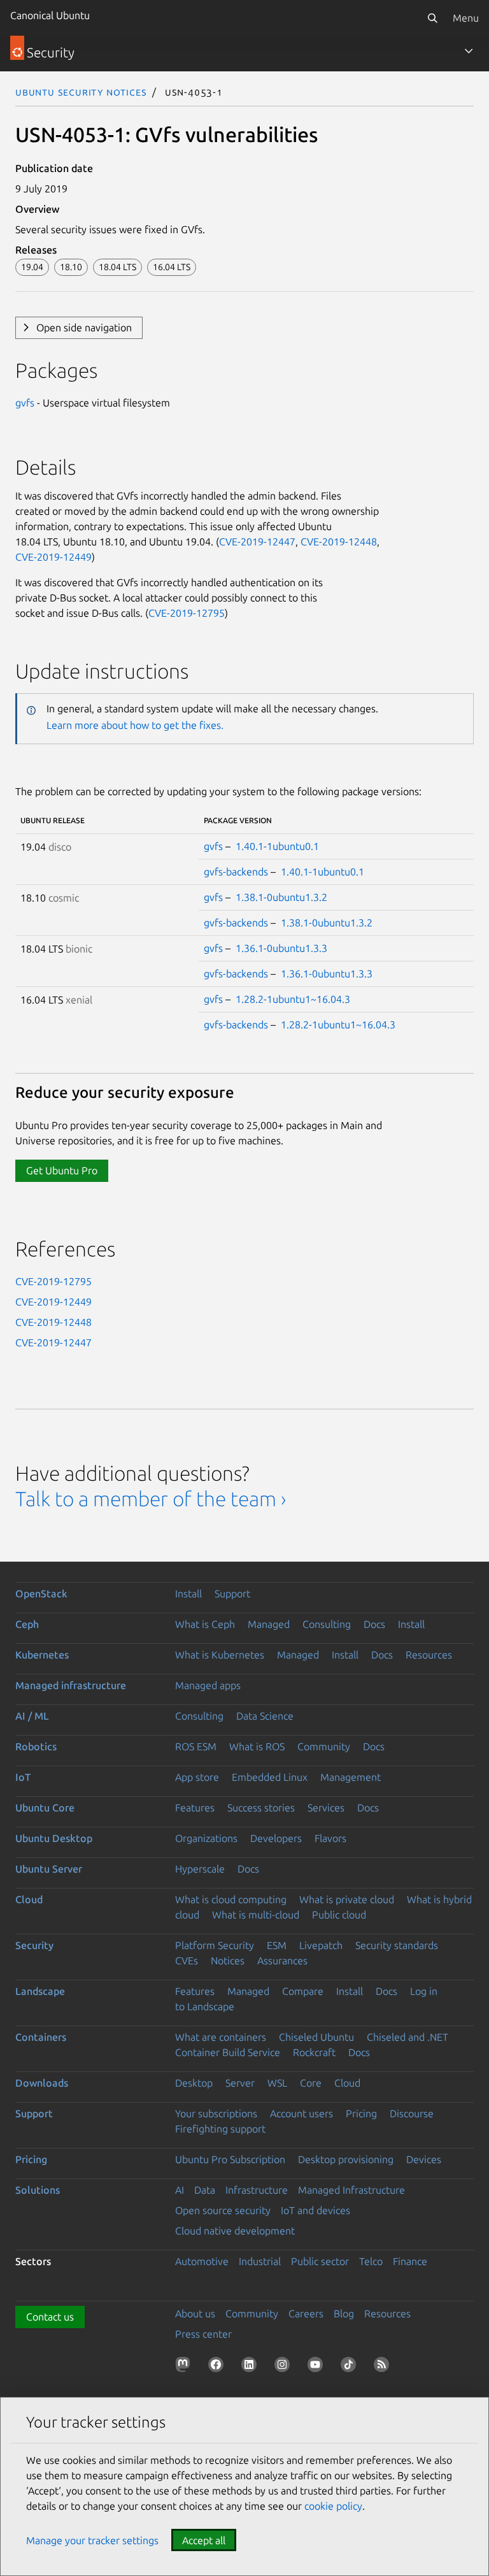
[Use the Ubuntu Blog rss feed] (384, 2367)
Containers (41, 2037)
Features (195, 1808)
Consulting (327, 1624)
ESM (277, 1945)
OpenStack (41, 1594)
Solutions (38, 2190)
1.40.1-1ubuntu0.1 (277, 846)
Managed (269, 1624)
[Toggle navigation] (469, 51)
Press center (203, 2334)
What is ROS (257, 1746)
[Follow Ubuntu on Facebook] (218, 2367)
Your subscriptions (216, 2113)
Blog (344, 2313)
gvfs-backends (236, 872)
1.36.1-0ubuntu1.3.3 (281, 948)
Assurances (282, 1961)
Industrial (260, 2261)
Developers (276, 1838)
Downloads (42, 2083)
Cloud (29, 1899)
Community (324, 1746)
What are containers (221, 2037)
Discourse (412, 2113)
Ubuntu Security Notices (81, 92)
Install (188, 1594)
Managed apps (208, 1685)
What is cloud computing (231, 1899)
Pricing (361, 2113)
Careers (306, 2313)
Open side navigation (84, 327)
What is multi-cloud (256, 1915)
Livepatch (321, 1945)
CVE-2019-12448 (339, 542)
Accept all (204, 2540)
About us (195, 2313)
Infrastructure (257, 2190)
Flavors (330, 1838)
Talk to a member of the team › (151, 1499)
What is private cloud (347, 1899)
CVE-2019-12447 (257, 542)
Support (232, 1594)
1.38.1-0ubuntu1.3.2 (281, 897)
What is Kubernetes (220, 1655)
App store (197, 1777)
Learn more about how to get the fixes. (135, 725)
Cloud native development (235, 2231)
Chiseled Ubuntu (316, 2037)
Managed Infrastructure (351, 2190)
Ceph (27, 1624)
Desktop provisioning (346, 2159)
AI (180, 2190)
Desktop (194, 2083)
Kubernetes (42, 1655)
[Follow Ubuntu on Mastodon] (185, 2367)
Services (326, 1808)
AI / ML (32, 1716)
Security (34, 1945)
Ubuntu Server (49, 1869)
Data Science (265, 1716)
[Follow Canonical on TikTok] (351, 2367)
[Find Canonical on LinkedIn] (252, 2367)
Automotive (202, 2261)
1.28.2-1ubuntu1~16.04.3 (293, 999)
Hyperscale (200, 1869)
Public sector (320, 2261)
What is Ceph (205, 1624)
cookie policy (333, 2506)
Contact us (50, 2317)
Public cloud (339, 1915)
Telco (371, 2261)
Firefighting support (220, 2129)
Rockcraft (314, 2052)
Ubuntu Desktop (54, 1838)
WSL (277, 2083)
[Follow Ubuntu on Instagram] (285, 2367)
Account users (301, 2113)
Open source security (223, 2210)
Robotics (36, 1746)
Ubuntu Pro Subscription (230, 2159)
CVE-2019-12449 (53, 557)
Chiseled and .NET (407, 2037)
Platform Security (215, 1945)
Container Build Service (228, 2052)
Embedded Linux (270, 1777)
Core (311, 2083)
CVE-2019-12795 (187, 613)
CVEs (187, 1961)
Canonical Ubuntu (50, 15)
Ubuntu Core (45, 1808)
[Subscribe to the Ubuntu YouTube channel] (318, 2367)
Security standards (397, 1945)
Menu (466, 18)
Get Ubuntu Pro (62, 1170)
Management (351, 1777)
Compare (303, 1991)
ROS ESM (196, 1746)
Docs (374, 1624)
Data (205, 2190)
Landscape (40, 1991)
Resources (429, 1655)
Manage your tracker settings (92, 2540)
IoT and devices (315, 2210)
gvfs (25, 403)
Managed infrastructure (71, 1685)
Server (240, 2083)
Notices (228, 1961)
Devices (424, 2159)
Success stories (261, 1808)
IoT (23, 1777)
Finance (410, 2261)
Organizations (206, 1838)
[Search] (432, 18)
